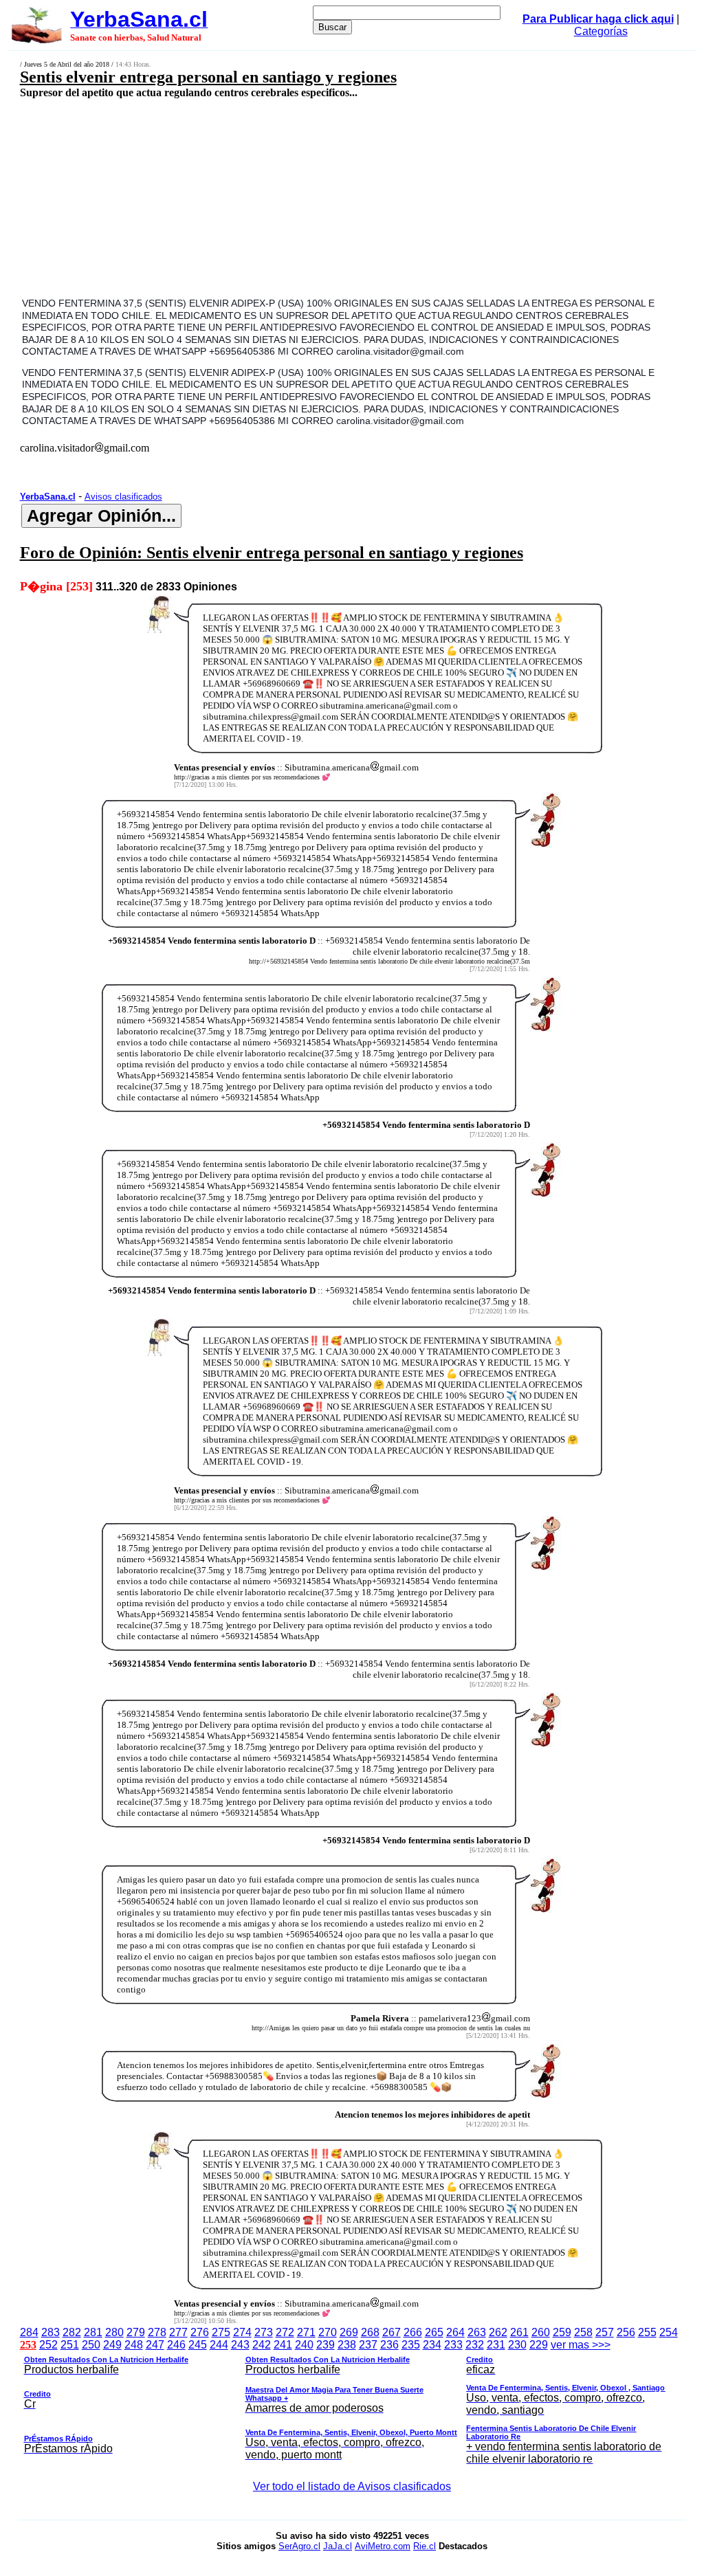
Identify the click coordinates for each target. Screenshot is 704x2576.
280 (114, 2332)
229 (539, 2345)
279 (136, 2332)
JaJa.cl (338, 2546)
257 (605, 2332)
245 (198, 2345)
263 (477, 2332)
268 (370, 2332)
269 (349, 2332)
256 (626, 2332)
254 (669, 2332)
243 (240, 2345)
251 (70, 2345)
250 (91, 2345)
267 (392, 2332)
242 (262, 2345)
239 (326, 2345)
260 (541, 2332)
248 (134, 2345)
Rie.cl (425, 2546)
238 (347, 2345)
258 (583, 2332)
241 (283, 2345)
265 (434, 2332)
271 (306, 2332)
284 (29, 2332)
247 (155, 2345)
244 (219, 2345)
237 (368, 2345)
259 (562, 2332)
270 (328, 2332)
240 (304, 2345)
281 (93, 2332)
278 (157, 2332)
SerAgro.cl (299, 2546)
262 (498, 2332)
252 (48, 2345)
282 (72, 2332)
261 (519, 2332)
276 (200, 2332)
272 (285, 2332)
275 (221, 2332)
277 (178, 2332)
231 (496, 2345)
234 (432, 2345)
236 (389, 2345)
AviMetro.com (383, 2546)
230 (517, 2345)
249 (112, 2345)
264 (455, 2332)
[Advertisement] (293, 197)
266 (413, 2332)
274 (242, 2332)
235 (411, 2345)
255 (647, 2332)
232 (475, 2345)
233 (453, 2345)
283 (51, 2332)
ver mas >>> (345, 2402)
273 (264, 2332)
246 (176, 2345)
